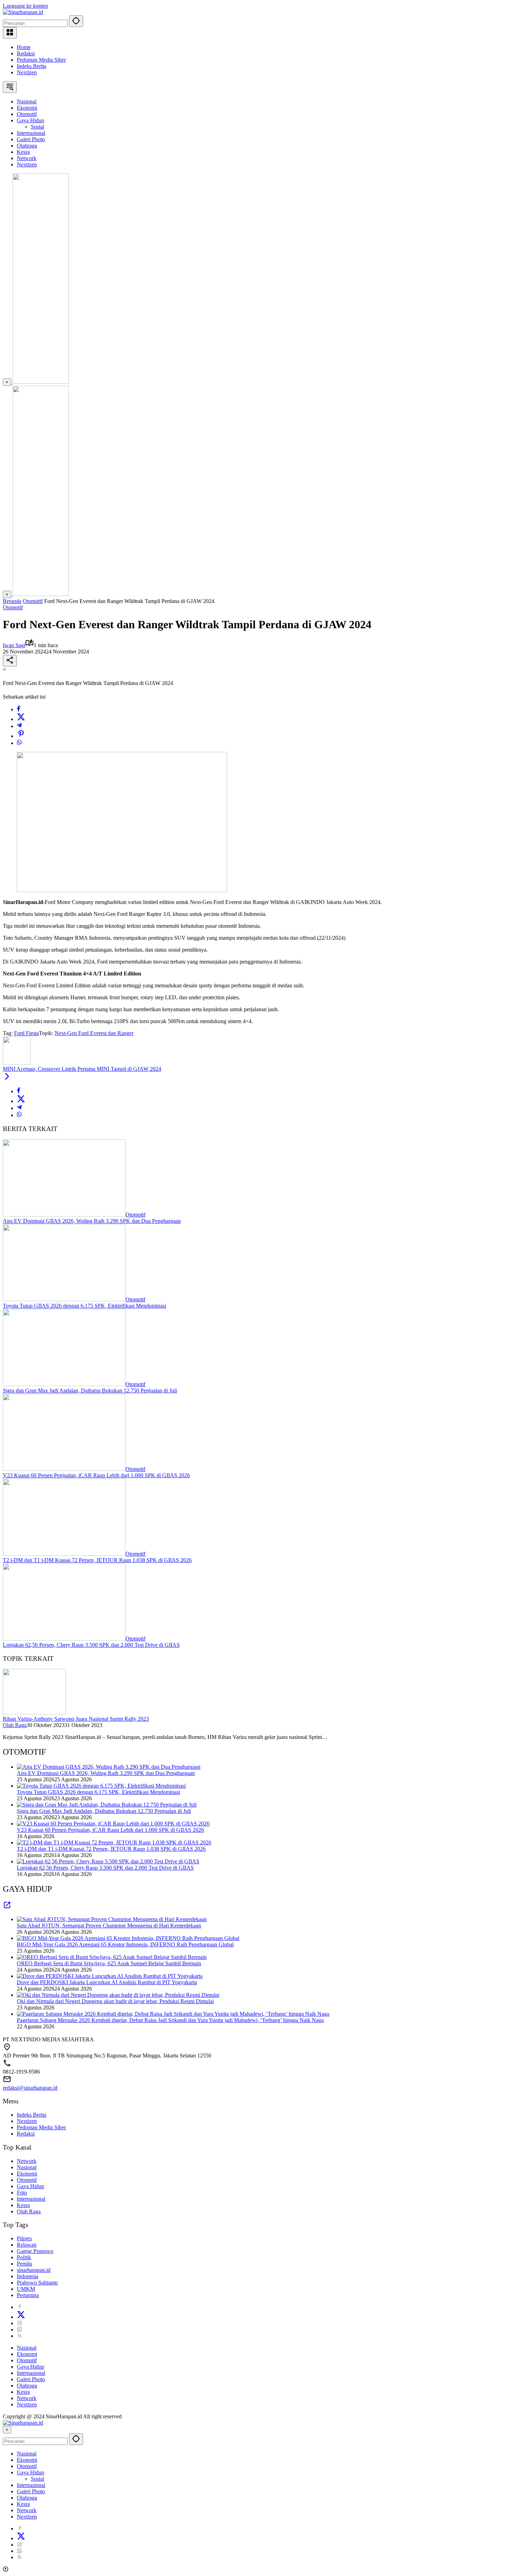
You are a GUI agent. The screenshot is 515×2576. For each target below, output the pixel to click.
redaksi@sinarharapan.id (30, 2088)
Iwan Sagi (14, 645)
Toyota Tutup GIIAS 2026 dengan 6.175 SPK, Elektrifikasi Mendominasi (84, 1306)
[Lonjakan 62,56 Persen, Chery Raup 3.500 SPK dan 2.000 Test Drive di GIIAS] (64, 1639)
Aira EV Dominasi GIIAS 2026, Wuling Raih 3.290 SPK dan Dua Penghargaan (92, 1221)
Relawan (27, 2245)
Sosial (37, 2479)
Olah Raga (15, 1725)
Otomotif (13, 607)
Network (27, 2161)
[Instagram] (20, 2323)
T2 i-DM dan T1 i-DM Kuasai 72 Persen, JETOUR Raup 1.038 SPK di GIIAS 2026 (97, 1560)
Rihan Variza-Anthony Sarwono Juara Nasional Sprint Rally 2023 (76, 1719)
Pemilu (25, 2264)
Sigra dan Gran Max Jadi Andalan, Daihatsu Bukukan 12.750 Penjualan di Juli (90, 1390)
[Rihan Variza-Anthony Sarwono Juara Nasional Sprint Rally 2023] (34, 1712)
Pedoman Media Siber (41, 60)
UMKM (26, 2289)
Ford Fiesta (26, 1033)
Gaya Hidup (30, 2186)
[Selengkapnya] (7, 1907)
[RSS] (20, 2336)
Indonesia (28, 2276)
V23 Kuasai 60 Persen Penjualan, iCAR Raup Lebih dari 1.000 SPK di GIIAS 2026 (96, 1475)
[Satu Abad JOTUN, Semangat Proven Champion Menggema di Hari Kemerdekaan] (112, 1919)
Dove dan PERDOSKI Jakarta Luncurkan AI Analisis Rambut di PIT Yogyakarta (107, 1982)
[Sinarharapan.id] (23, 12)
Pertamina (28, 2295)
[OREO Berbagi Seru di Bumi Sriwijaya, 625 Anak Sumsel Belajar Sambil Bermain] (112, 1957)
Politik (24, 2257)
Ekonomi (27, 2174)
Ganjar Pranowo (35, 2251)
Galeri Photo (31, 2379)
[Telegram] (19, 726)
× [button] (7, 2430)
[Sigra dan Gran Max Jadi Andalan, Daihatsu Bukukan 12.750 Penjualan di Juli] (64, 1384)
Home (24, 47)
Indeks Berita (32, 66)
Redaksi (26, 53)
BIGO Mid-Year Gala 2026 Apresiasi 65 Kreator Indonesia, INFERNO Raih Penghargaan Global (125, 1944)
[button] (76, 21)
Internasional (31, 2199)
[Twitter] (21, 719)
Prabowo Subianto (37, 2283)
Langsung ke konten (25, 6)
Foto (22, 2193)
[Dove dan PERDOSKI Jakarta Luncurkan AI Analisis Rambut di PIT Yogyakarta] (110, 1976)
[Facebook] (19, 709)
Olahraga (27, 2386)
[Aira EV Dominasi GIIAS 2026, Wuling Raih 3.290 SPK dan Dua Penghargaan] (64, 1215)
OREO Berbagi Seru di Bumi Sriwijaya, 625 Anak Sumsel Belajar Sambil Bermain (109, 1963)
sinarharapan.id (34, 2270)
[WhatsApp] (19, 743)
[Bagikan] (10, 661)
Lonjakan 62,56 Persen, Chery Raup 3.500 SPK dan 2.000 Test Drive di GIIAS (91, 1645)
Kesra (23, 2205)
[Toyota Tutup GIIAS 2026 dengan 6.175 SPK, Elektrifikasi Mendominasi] (64, 1299)
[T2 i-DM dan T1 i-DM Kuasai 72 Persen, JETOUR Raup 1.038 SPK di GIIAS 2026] (64, 1554)
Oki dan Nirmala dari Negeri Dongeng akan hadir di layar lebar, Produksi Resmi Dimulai (115, 2001)
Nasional (27, 2167)
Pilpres (24, 2238)
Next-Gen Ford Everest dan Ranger (94, 1033)
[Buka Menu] (10, 33)
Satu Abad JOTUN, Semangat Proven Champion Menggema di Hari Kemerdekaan (109, 1926)
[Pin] (21, 736)
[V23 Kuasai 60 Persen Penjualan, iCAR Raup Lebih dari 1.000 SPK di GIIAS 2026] (64, 1469)
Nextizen (27, 72)
